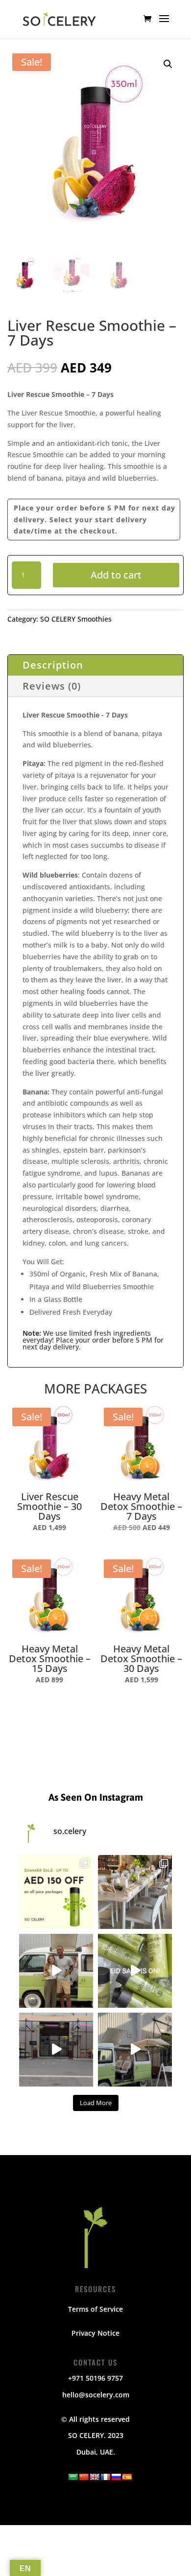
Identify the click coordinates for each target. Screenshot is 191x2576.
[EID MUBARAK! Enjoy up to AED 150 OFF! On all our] (135, 1971)
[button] (168, 64)
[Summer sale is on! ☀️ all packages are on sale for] (56, 1892)
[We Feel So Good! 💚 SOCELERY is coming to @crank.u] (135, 2050)
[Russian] (116, 2477)
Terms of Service (95, 2309)
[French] (105, 2477)
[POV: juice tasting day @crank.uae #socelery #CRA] (56, 2050)
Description (53, 665)
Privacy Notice (95, 2333)
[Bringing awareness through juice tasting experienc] (135, 1892)
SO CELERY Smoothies (76, 619)
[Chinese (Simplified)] (84, 2477)
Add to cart (116, 575)
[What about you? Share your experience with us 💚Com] (56, 1971)
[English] (95, 2477)
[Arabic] (73, 2477)
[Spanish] (127, 2477)
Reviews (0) (52, 686)
